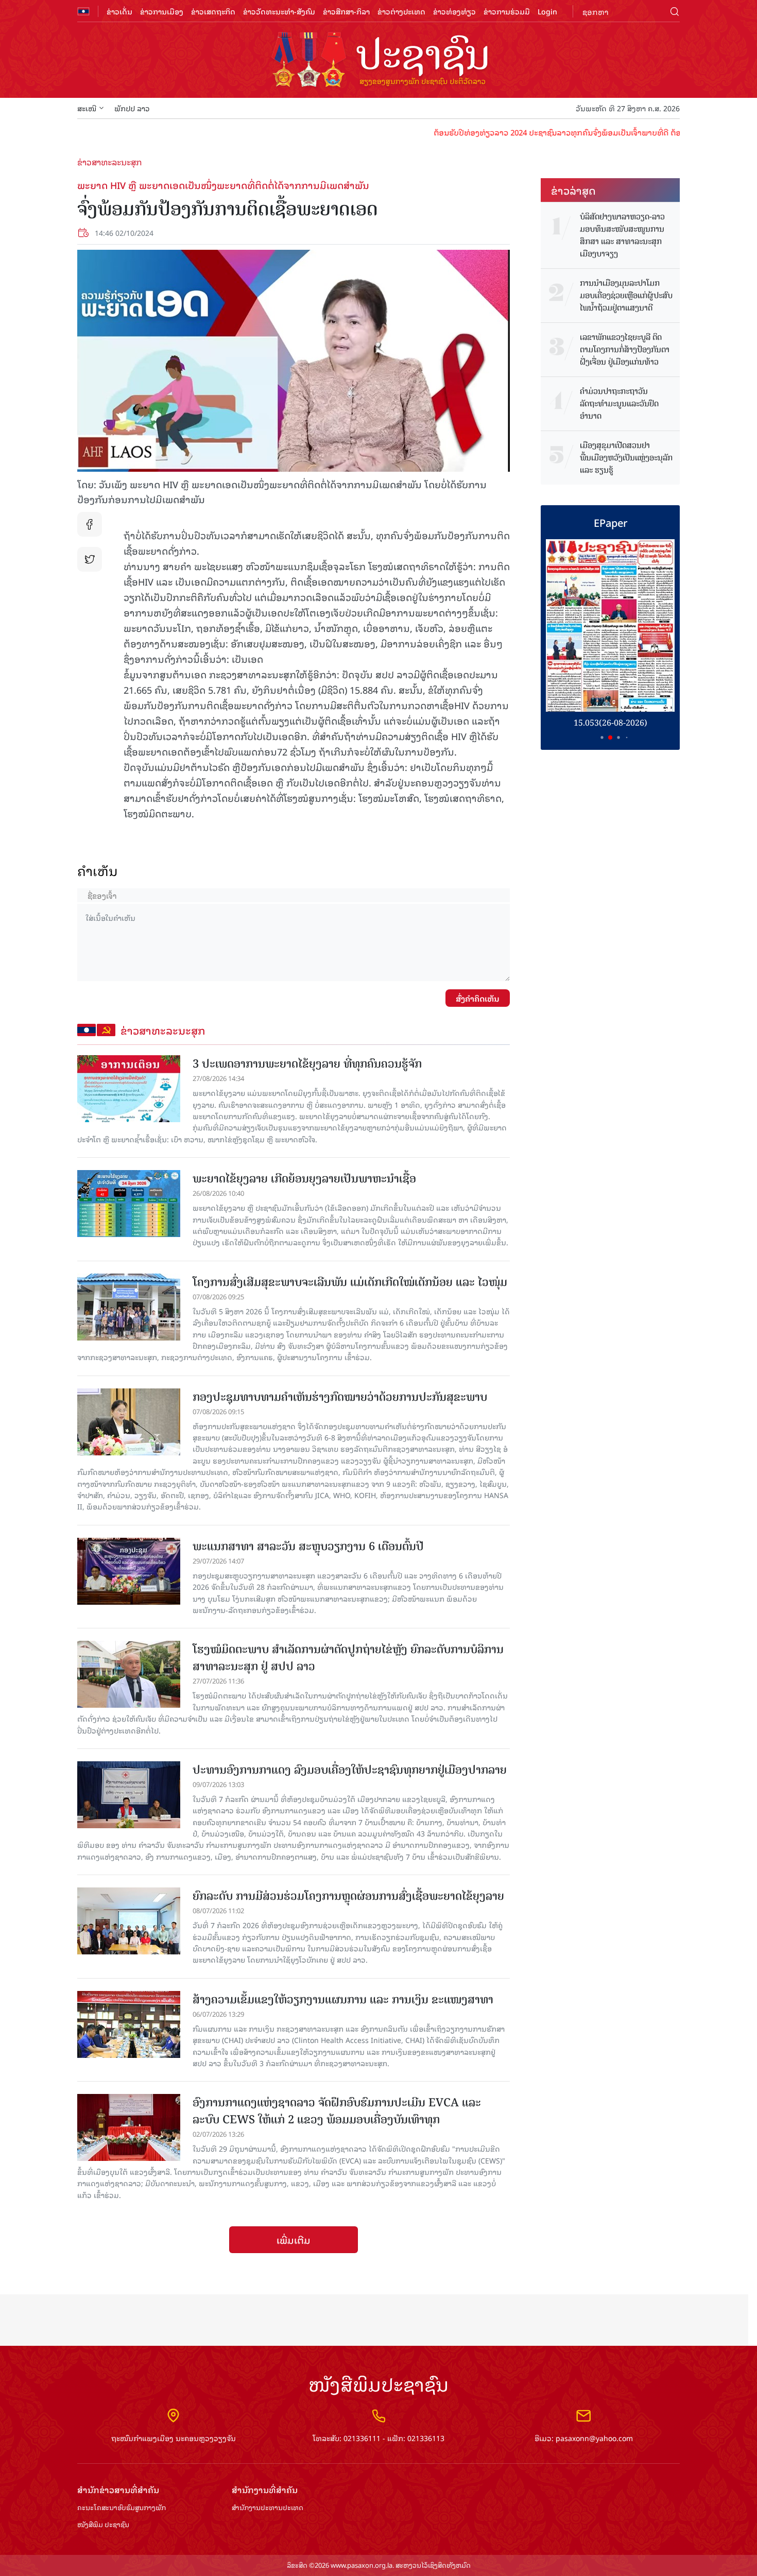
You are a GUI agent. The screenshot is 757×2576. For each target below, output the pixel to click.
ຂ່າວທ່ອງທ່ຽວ (454, 11)
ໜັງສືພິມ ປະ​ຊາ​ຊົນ (103, 2525)
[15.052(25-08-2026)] (610, 625)
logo (378, 61)
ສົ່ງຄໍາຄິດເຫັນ (478, 998)
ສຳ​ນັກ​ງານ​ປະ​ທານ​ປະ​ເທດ (268, 2508)
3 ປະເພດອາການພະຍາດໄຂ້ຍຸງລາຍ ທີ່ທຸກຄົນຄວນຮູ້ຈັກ (307, 1064)
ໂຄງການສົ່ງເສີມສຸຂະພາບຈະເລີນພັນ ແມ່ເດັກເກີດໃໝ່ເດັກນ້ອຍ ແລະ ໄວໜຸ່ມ (350, 1282)
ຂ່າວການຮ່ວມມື (507, 11)
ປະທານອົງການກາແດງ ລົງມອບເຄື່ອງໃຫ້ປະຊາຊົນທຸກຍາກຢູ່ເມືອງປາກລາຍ (350, 1770)
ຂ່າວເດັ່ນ (119, 11)
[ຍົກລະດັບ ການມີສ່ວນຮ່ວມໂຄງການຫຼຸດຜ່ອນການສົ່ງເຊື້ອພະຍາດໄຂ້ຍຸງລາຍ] (129, 1921)
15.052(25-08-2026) (610, 723)
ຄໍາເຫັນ (98, 871)
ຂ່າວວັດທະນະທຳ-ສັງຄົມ (279, 11)
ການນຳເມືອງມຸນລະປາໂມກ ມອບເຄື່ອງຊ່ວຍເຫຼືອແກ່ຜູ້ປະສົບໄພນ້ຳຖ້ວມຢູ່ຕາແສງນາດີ (626, 296)
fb (90, 524)
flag (83, 11)
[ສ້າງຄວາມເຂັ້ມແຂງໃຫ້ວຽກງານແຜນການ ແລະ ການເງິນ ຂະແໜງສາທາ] (129, 2024)
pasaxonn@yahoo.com (594, 2438)
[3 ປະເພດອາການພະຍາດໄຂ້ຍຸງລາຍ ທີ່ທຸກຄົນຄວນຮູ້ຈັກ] (129, 1089)
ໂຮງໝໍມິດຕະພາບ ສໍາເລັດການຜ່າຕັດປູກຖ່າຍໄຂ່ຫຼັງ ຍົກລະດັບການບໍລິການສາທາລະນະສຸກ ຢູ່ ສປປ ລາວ (348, 1658)
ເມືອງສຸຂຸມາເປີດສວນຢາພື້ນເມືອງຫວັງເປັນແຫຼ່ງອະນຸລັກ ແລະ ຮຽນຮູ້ (626, 458)
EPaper (610, 522)
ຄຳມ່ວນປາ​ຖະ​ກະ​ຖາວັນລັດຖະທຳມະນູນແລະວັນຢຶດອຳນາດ (619, 404)
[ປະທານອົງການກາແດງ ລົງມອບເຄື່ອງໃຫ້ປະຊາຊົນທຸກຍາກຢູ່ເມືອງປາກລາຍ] (129, 1795)
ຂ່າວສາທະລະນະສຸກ (110, 162)
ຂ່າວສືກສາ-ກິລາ (346, 11)
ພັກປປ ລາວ (132, 108)
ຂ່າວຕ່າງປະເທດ (401, 11)
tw (90, 559)
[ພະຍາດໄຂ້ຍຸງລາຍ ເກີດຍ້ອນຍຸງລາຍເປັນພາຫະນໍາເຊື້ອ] (129, 1204)
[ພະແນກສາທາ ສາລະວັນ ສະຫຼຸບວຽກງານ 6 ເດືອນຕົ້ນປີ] (129, 1571)
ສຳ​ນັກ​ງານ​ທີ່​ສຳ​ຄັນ (265, 2490)
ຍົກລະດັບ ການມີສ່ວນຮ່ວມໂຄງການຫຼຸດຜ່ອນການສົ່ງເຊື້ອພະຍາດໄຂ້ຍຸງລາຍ (348, 1896)
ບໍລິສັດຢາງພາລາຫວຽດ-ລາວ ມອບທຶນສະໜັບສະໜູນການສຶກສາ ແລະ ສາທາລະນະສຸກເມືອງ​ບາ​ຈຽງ (622, 235)
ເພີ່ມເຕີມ (294, 2240)
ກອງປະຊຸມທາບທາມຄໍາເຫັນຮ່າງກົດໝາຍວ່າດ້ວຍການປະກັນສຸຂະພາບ (340, 1397)
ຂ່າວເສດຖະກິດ (213, 11)
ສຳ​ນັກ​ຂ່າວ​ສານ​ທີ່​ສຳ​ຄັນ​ (118, 2490)
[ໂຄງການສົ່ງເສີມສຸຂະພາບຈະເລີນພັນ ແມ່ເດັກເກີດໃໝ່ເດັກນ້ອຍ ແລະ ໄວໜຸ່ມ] (129, 1307)
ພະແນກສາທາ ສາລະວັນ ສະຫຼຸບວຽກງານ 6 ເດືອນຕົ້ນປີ (308, 1546)
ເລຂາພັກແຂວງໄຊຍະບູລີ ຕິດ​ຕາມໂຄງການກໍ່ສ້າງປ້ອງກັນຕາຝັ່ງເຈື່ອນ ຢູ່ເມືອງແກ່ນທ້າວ (625, 350)
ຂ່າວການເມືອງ (162, 11)
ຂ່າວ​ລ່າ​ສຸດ (573, 190)
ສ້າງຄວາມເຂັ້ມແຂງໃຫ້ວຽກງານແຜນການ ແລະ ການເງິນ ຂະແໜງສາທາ (343, 1999)
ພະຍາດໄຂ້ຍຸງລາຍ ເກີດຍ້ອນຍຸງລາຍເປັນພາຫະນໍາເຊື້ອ (304, 1179)
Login (547, 11)
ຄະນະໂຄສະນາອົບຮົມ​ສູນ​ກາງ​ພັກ (122, 2508)
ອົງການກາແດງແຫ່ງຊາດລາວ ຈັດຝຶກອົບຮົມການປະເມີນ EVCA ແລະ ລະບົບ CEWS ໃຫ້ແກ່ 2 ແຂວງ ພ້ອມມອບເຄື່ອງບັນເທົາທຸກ (337, 2111)
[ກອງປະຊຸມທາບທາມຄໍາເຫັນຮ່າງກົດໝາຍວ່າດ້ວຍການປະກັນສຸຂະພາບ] (129, 1422)
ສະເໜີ (87, 108)
